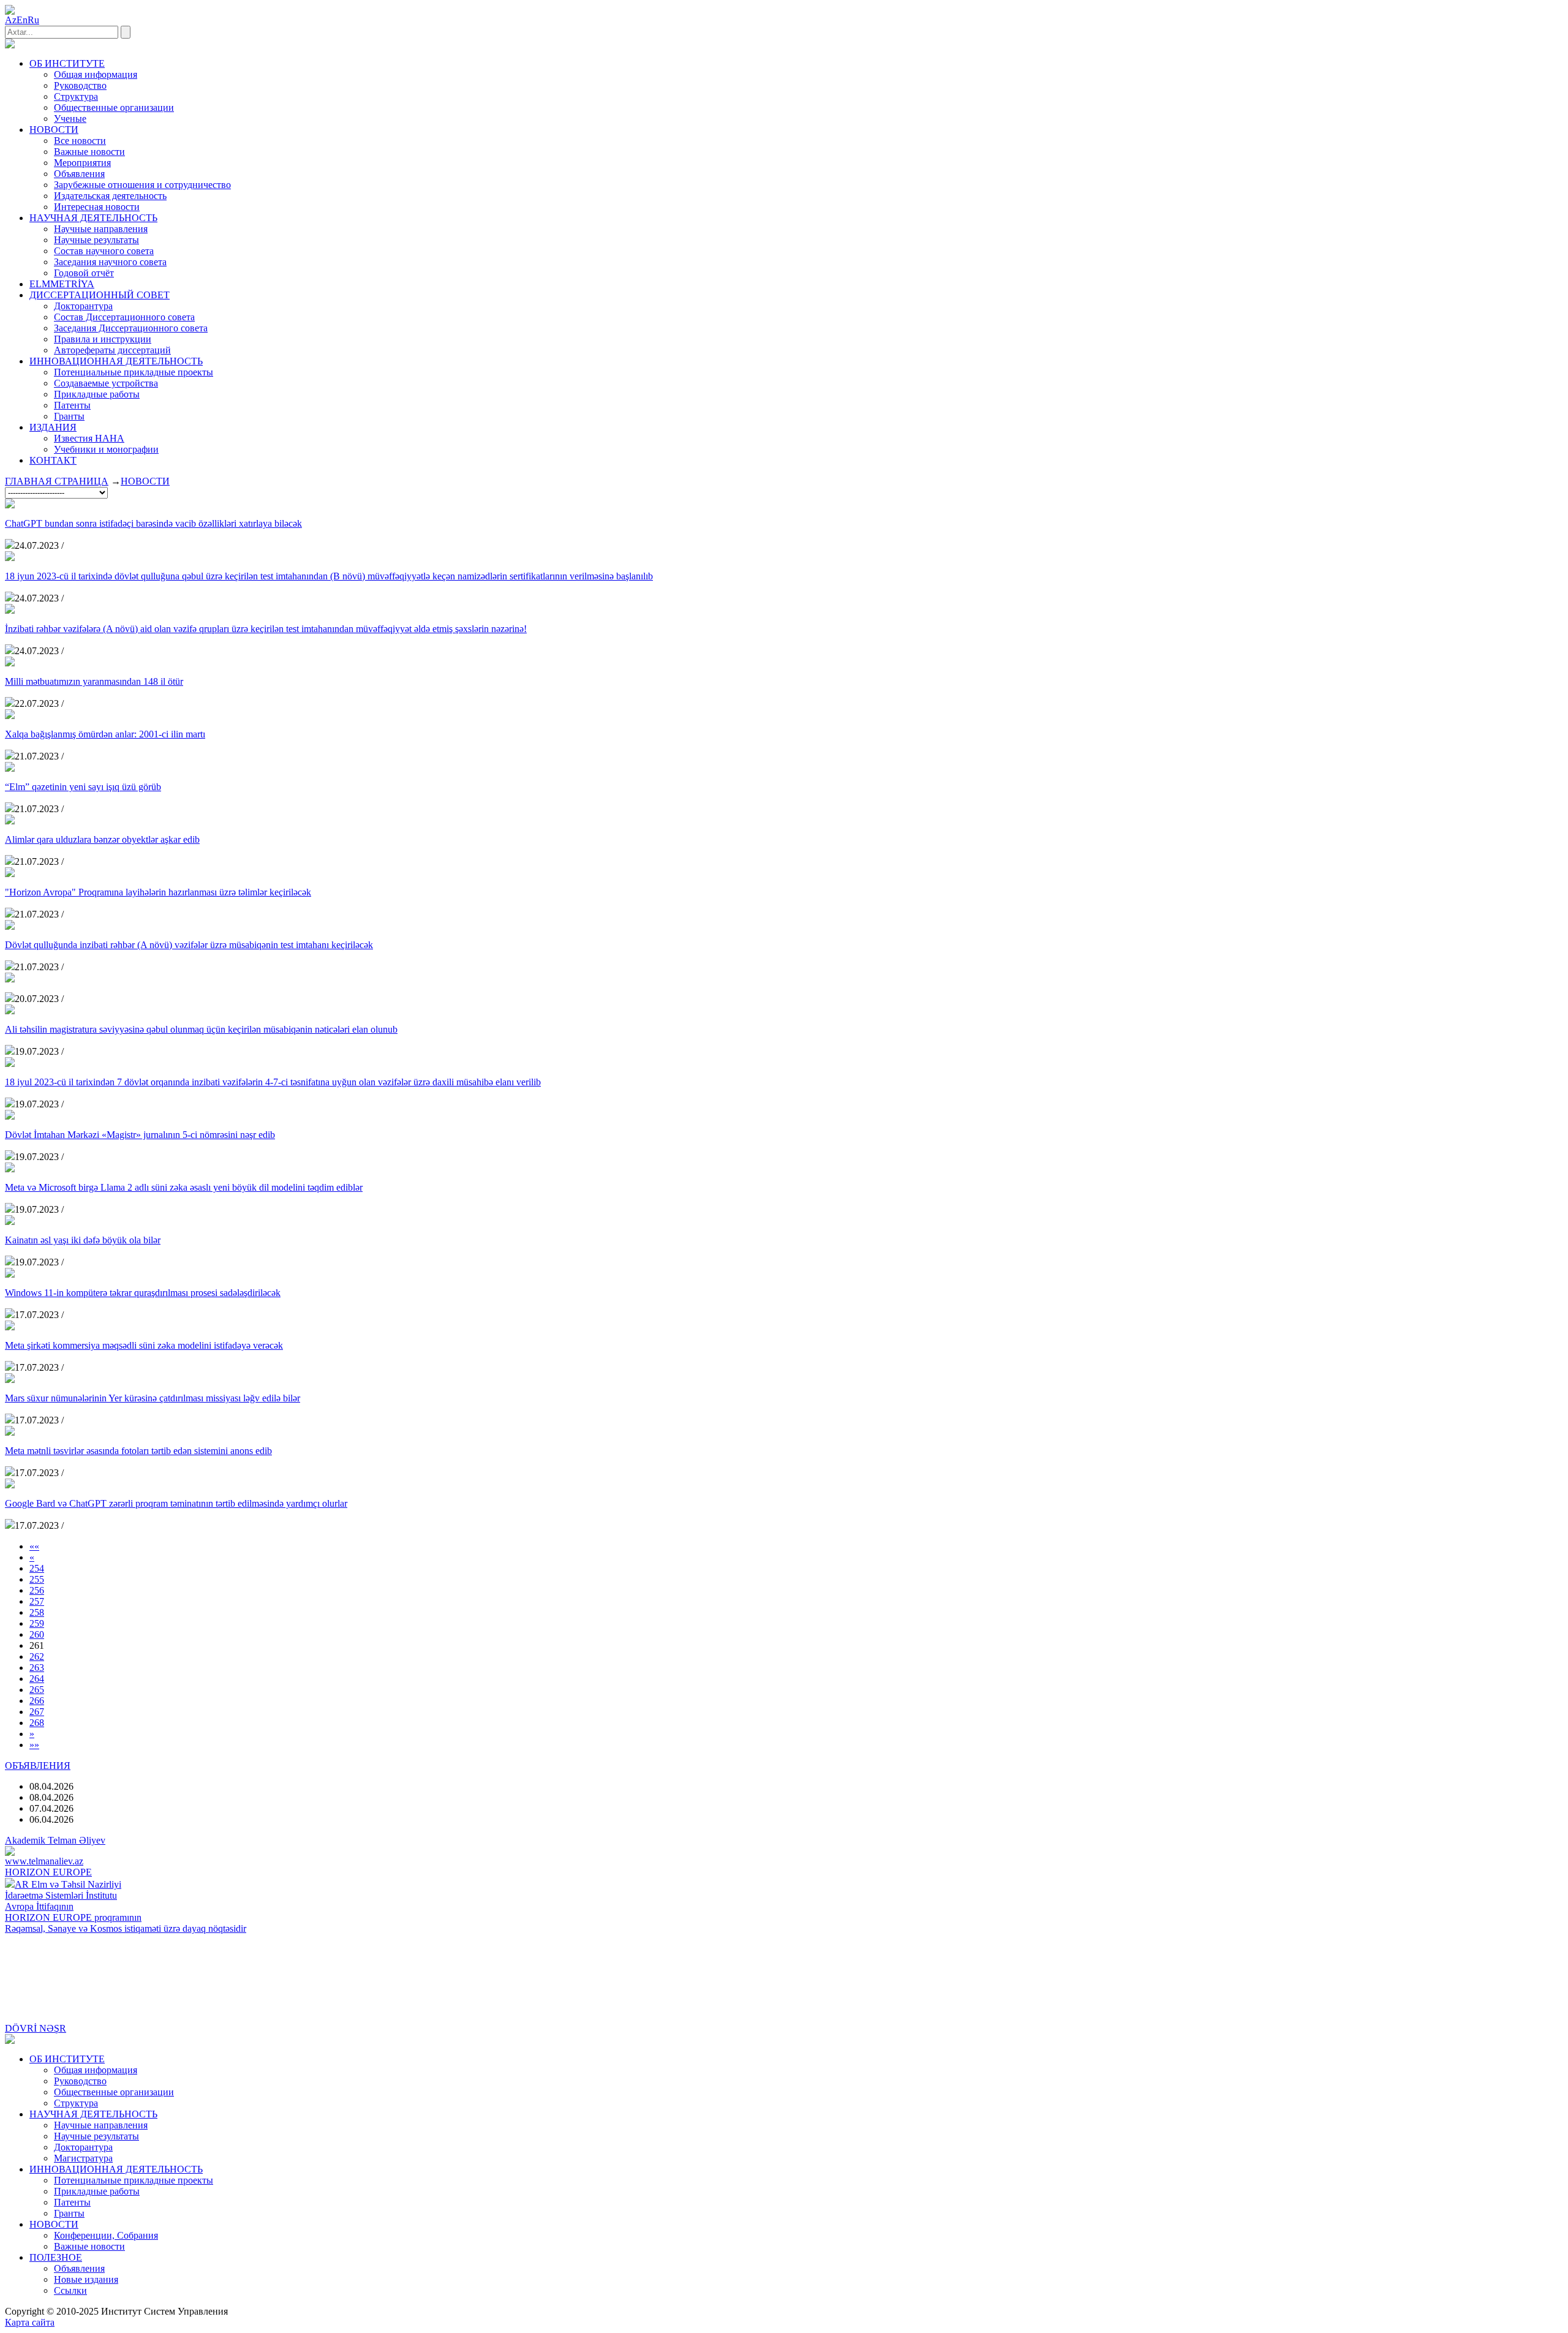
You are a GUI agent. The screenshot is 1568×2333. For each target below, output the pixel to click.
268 (37, 1723)
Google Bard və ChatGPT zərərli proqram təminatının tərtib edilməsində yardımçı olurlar (176, 1503)
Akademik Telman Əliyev (55, 1840)
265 (37, 1690)
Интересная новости (97, 207)
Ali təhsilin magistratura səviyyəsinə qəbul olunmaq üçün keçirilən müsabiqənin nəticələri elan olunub (201, 1029)
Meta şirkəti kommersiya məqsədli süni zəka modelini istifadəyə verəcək (144, 1345)
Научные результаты (96, 240)
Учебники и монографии (106, 449)
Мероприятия (82, 163)
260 (37, 1634)
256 (37, 1590)
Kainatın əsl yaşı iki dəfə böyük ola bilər (83, 1240)
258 (37, 1612)
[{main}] (10, 45)
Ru (33, 20)
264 (37, 1679)
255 (37, 1579)
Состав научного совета (104, 251)
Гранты (69, 416)
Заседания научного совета (110, 262)
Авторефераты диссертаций (112, 350)
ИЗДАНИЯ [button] (53, 427)
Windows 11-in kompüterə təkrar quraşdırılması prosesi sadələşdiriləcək (143, 1293)
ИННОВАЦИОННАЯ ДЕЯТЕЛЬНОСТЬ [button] (116, 361)
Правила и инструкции (103, 339)
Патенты (72, 405)
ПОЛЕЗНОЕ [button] (56, 2257)
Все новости (80, 141)
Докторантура (83, 306)
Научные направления (101, 229)
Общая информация (96, 74)
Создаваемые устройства (106, 383)
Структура (76, 96)
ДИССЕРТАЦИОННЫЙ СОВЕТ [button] (100, 295)
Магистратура (83, 2158)
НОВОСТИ (145, 481)
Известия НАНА (89, 438)
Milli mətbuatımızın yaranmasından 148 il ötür (94, 681)
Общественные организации (114, 107)
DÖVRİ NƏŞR (36, 2028)
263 (37, 1668)
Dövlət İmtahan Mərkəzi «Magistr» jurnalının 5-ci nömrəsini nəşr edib (140, 1135)
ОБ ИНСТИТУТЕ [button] (67, 63)
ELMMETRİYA (62, 284)
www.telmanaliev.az (44, 1861)
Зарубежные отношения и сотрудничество (142, 185)
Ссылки (70, 2290)
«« (34, 1546)
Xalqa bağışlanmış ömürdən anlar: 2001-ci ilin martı (105, 734)
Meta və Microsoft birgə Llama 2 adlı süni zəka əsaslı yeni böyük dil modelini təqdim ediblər (184, 1187)
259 (37, 1623)
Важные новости (89, 152)
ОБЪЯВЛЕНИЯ (38, 1766)
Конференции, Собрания (106, 2235)
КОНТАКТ (53, 460)
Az (11, 20)
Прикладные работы (97, 394)
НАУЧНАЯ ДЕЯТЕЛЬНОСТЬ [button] (93, 218)
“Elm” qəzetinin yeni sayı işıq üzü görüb (83, 787)
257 (37, 1601)
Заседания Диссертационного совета (131, 328)
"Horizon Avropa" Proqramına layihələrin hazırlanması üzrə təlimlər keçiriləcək (158, 892)
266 (37, 1701)
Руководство (80, 85)
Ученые (70, 119)
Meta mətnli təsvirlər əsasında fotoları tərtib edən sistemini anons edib (138, 1451)
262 (37, 1656)
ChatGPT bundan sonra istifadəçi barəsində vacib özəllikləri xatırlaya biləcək (153, 523)
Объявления (79, 174)
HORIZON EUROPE (48, 1872)
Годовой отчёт (84, 273)
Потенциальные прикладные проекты (134, 372)
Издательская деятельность (110, 196)
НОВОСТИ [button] (54, 130)
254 (37, 1568)
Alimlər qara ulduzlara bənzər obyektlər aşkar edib (102, 839)
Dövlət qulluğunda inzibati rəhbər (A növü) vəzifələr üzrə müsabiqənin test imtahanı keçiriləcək (189, 945)
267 (37, 1712)
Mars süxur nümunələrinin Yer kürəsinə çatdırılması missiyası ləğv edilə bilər (153, 1398)
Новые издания (86, 2279)
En (22, 20)
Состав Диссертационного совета (124, 317)
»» (34, 1745)
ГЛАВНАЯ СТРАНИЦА (57, 481)
